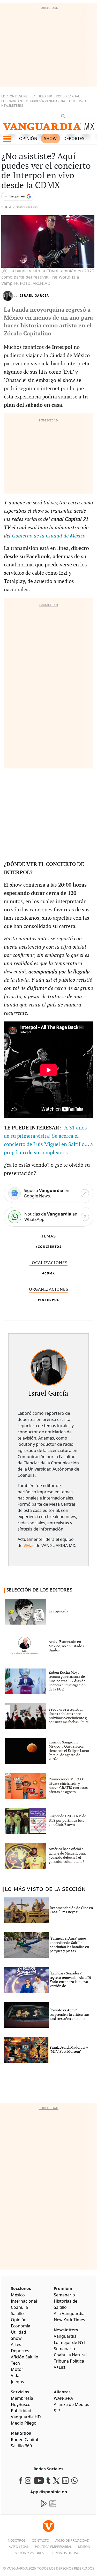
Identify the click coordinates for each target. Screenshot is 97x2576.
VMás (29, 1545)
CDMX (50, 1273)
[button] (7, 139)
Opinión (28, 139)
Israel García (34, 296)
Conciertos (50, 1247)
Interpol (50, 1300)
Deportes (74, 139)
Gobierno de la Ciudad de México (49, 536)
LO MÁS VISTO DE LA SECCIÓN (45, 1889)
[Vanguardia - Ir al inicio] (48, 127)
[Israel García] (49, 1367)
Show (50, 139)
